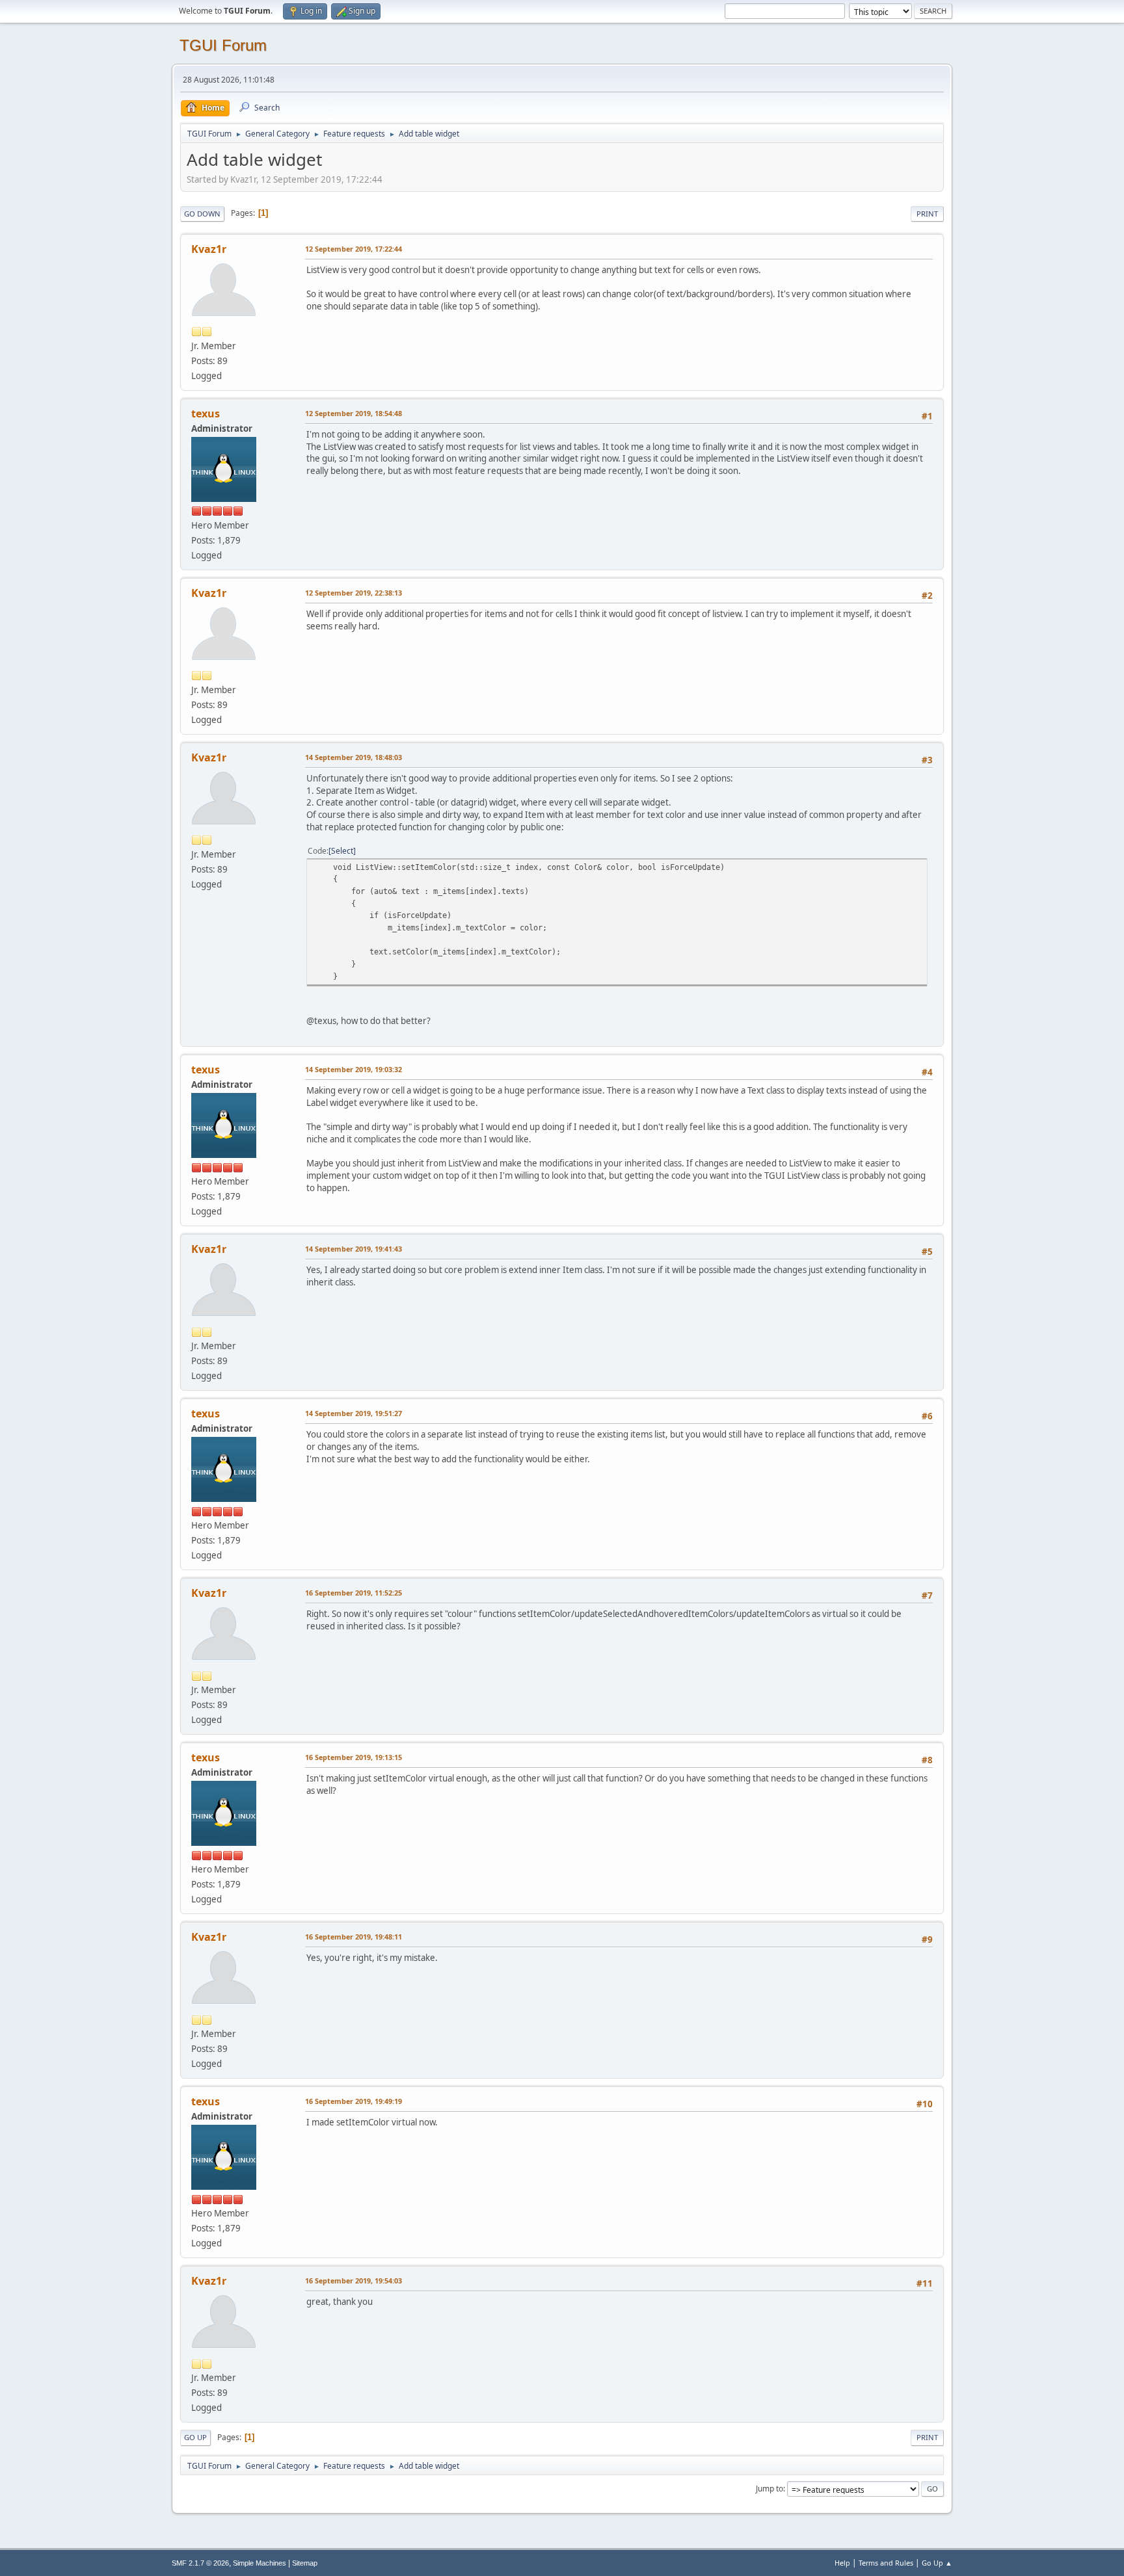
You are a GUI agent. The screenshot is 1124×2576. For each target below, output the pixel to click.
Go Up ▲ (937, 2563)
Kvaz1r (209, 249)
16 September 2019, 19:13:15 (354, 1757)
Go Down (202, 214)
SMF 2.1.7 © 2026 (200, 2563)
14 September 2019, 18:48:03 (354, 757)
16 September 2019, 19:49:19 (354, 2101)
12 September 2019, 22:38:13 (354, 593)
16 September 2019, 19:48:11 (354, 1937)
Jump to (769, 2489)
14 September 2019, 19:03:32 (354, 1069)
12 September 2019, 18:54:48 (354, 413)
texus (206, 414)
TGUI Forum (223, 45)
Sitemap (305, 2563)
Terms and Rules (886, 2563)
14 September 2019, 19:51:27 (354, 1413)
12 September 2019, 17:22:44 (354, 249)
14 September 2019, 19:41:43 (354, 1249)
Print (927, 214)
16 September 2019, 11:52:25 (354, 1593)
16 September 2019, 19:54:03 (354, 2280)
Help (842, 2563)
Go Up (195, 2437)
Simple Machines (260, 2563)
